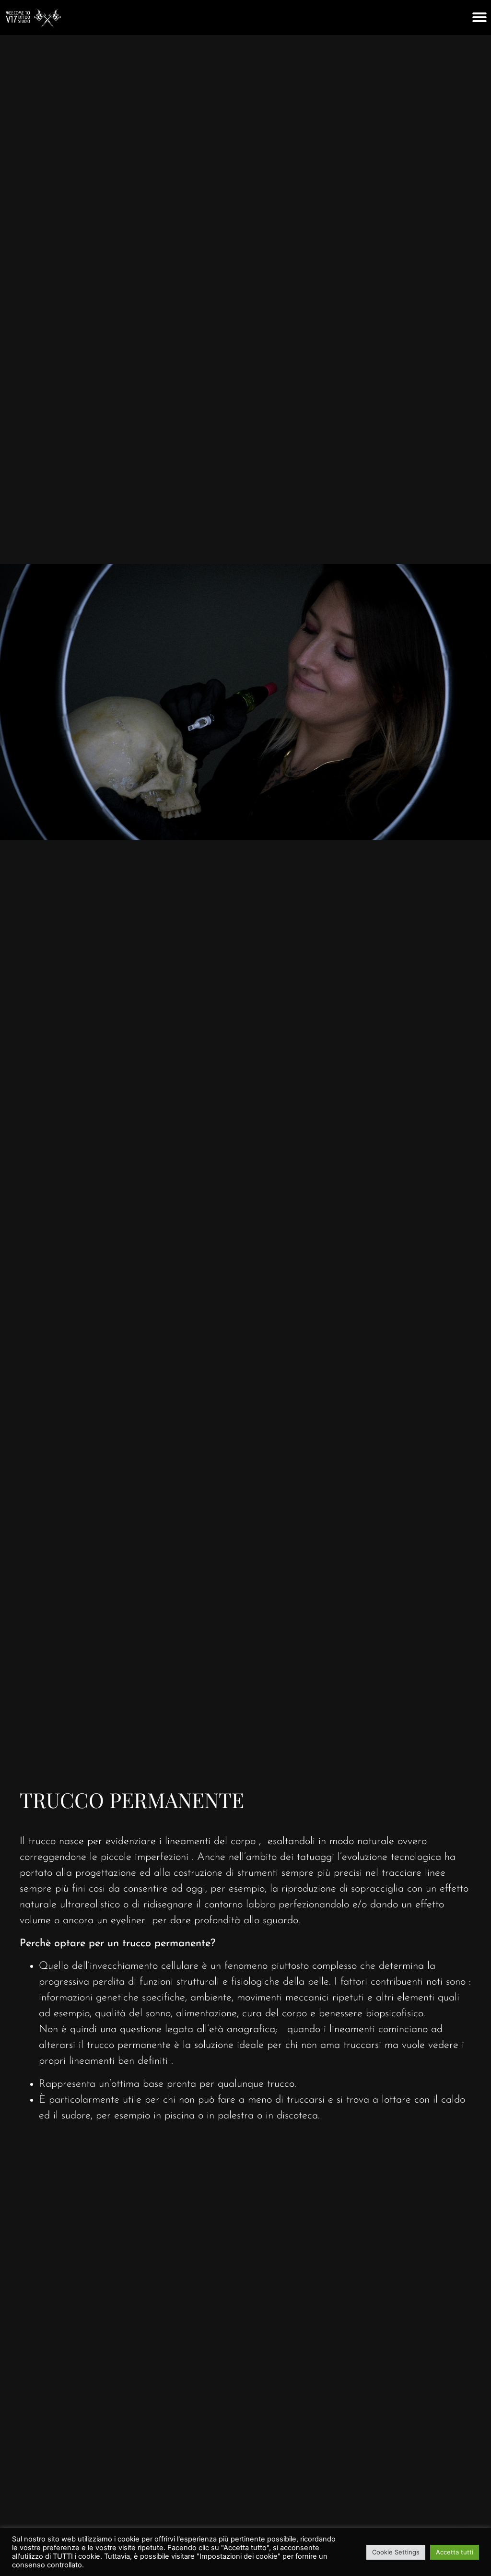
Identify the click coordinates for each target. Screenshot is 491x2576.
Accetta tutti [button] (455, 2552)
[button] (479, 17)
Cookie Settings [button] (396, 2552)
